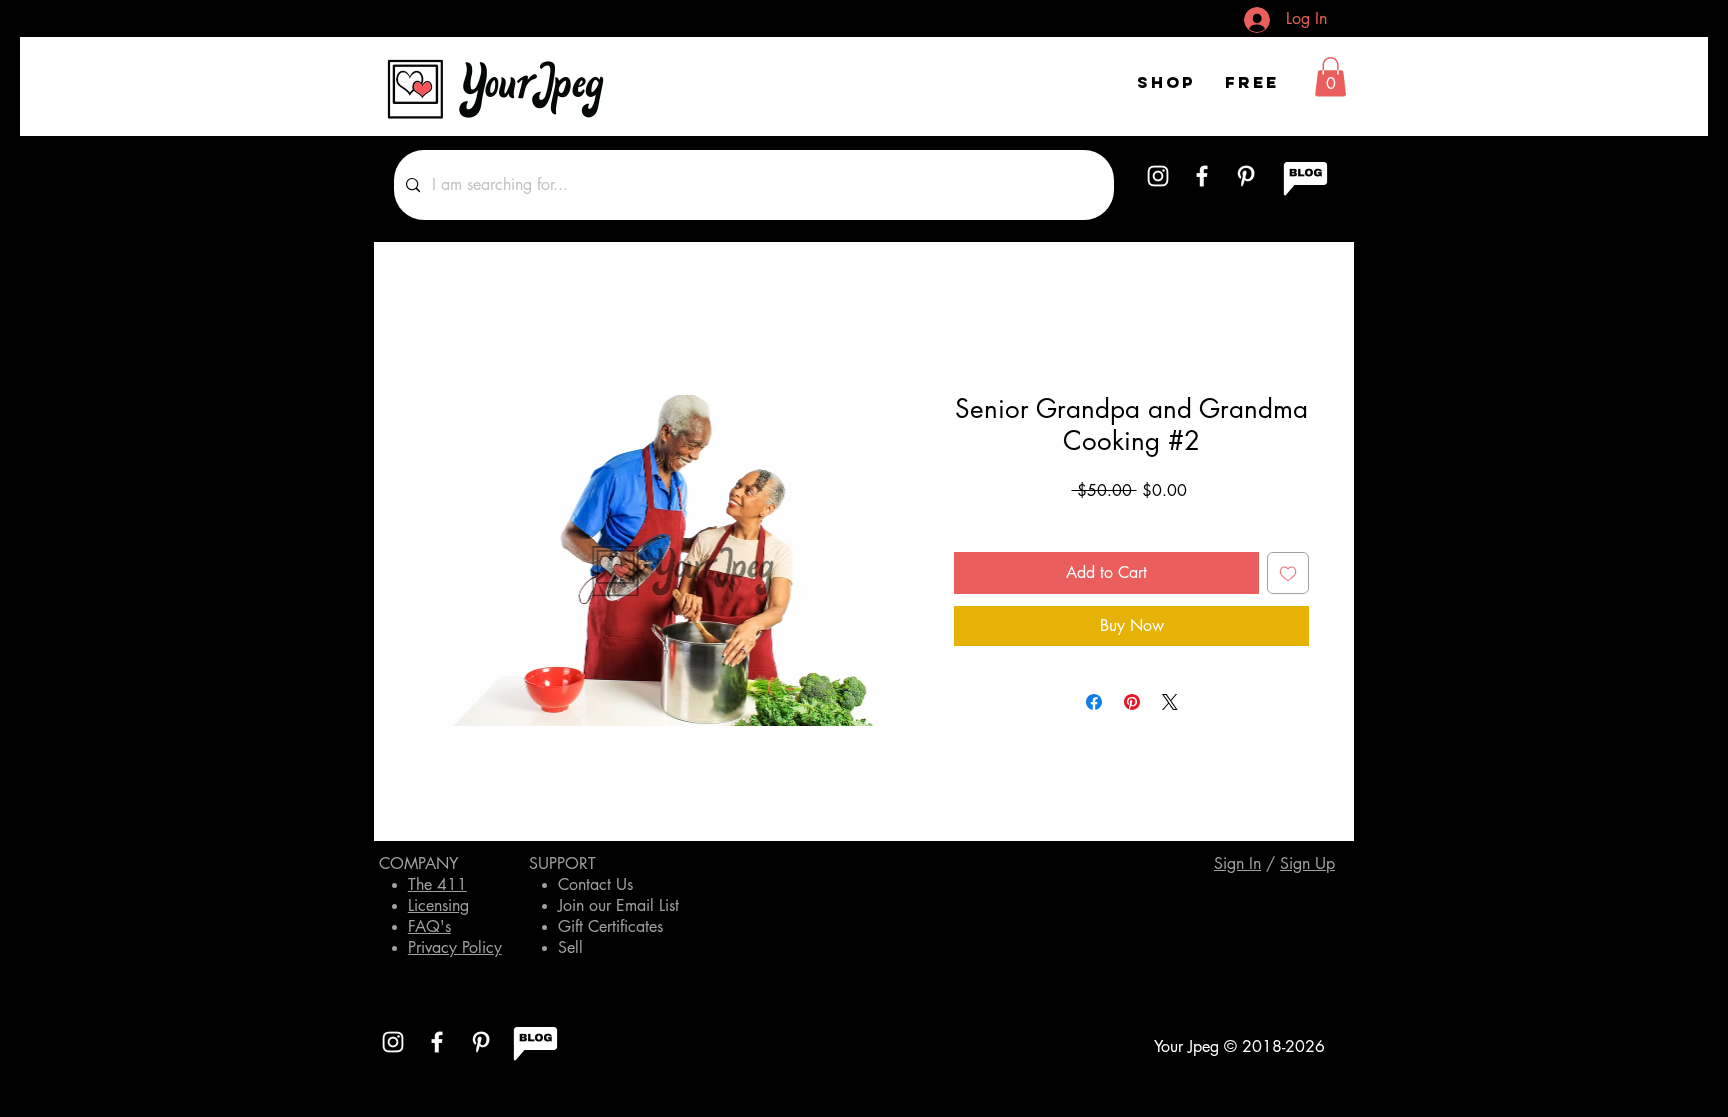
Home (439, 321)
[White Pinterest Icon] (1246, 176)
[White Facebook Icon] (1202, 176)
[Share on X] (1170, 702)
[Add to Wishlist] (1288, 573)
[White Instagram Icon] (1158, 176)
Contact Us (595, 884)
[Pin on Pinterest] (1132, 702)
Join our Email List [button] (618, 905)
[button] (1330, 76)
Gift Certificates (610, 926)
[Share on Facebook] (1094, 702)
